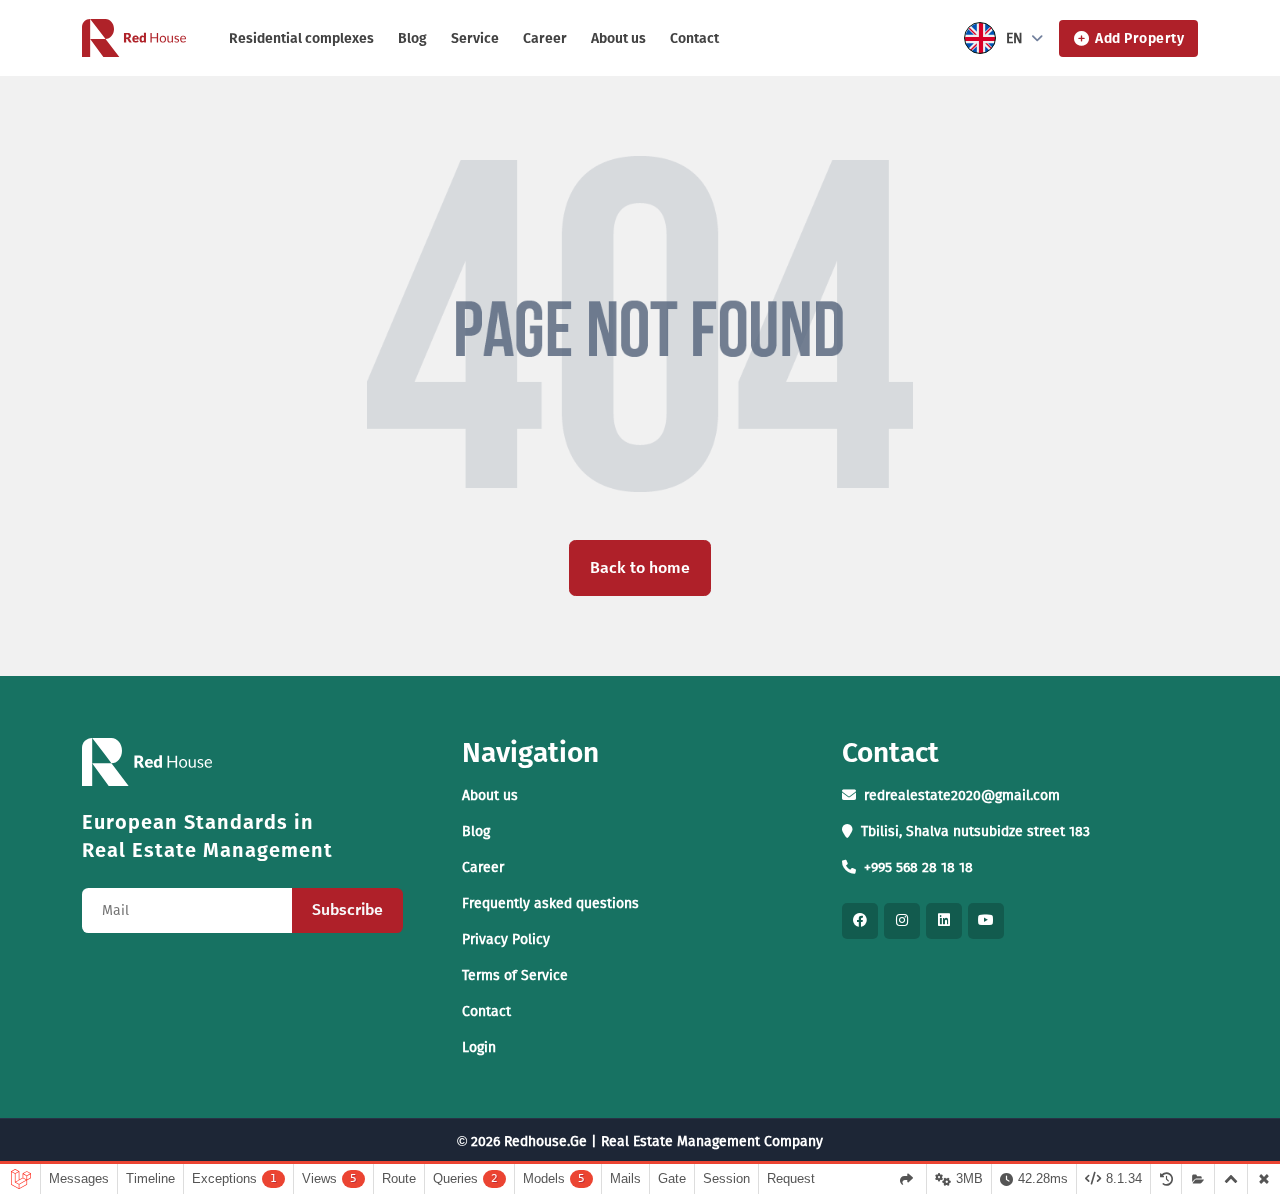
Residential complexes (301, 38)
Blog (412, 38)
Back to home (640, 567)
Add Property (1139, 38)
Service (475, 38)
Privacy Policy (506, 939)
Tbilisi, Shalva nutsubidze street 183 (975, 831)
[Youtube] (986, 921)
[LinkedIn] (944, 921)
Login (479, 1047)
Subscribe (347, 909)
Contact (694, 38)
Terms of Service (515, 975)
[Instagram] (902, 921)
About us (618, 38)
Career (545, 38)
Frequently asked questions (550, 903)
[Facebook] (860, 921)
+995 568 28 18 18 (918, 867)
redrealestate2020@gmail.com (962, 795)
